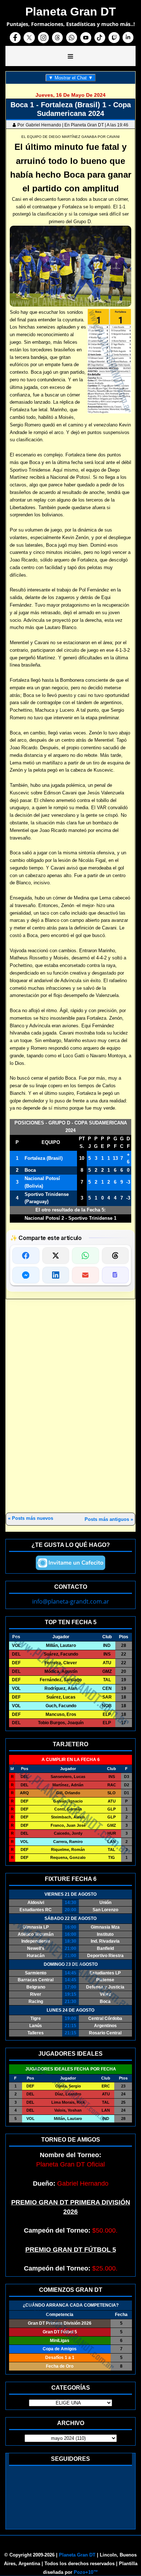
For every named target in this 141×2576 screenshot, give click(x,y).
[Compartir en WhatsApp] (86, 1256)
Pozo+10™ (86, 2572)
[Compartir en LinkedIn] (56, 1275)
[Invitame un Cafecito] (70, 1563)
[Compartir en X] (56, 1256)
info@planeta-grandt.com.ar (71, 1601)
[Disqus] (70, 1406)
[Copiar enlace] (116, 1275)
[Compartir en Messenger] (26, 1275)
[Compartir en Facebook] (26, 1256)
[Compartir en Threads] (116, 1256)
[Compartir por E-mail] (86, 1275)
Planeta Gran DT (77, 2555)
